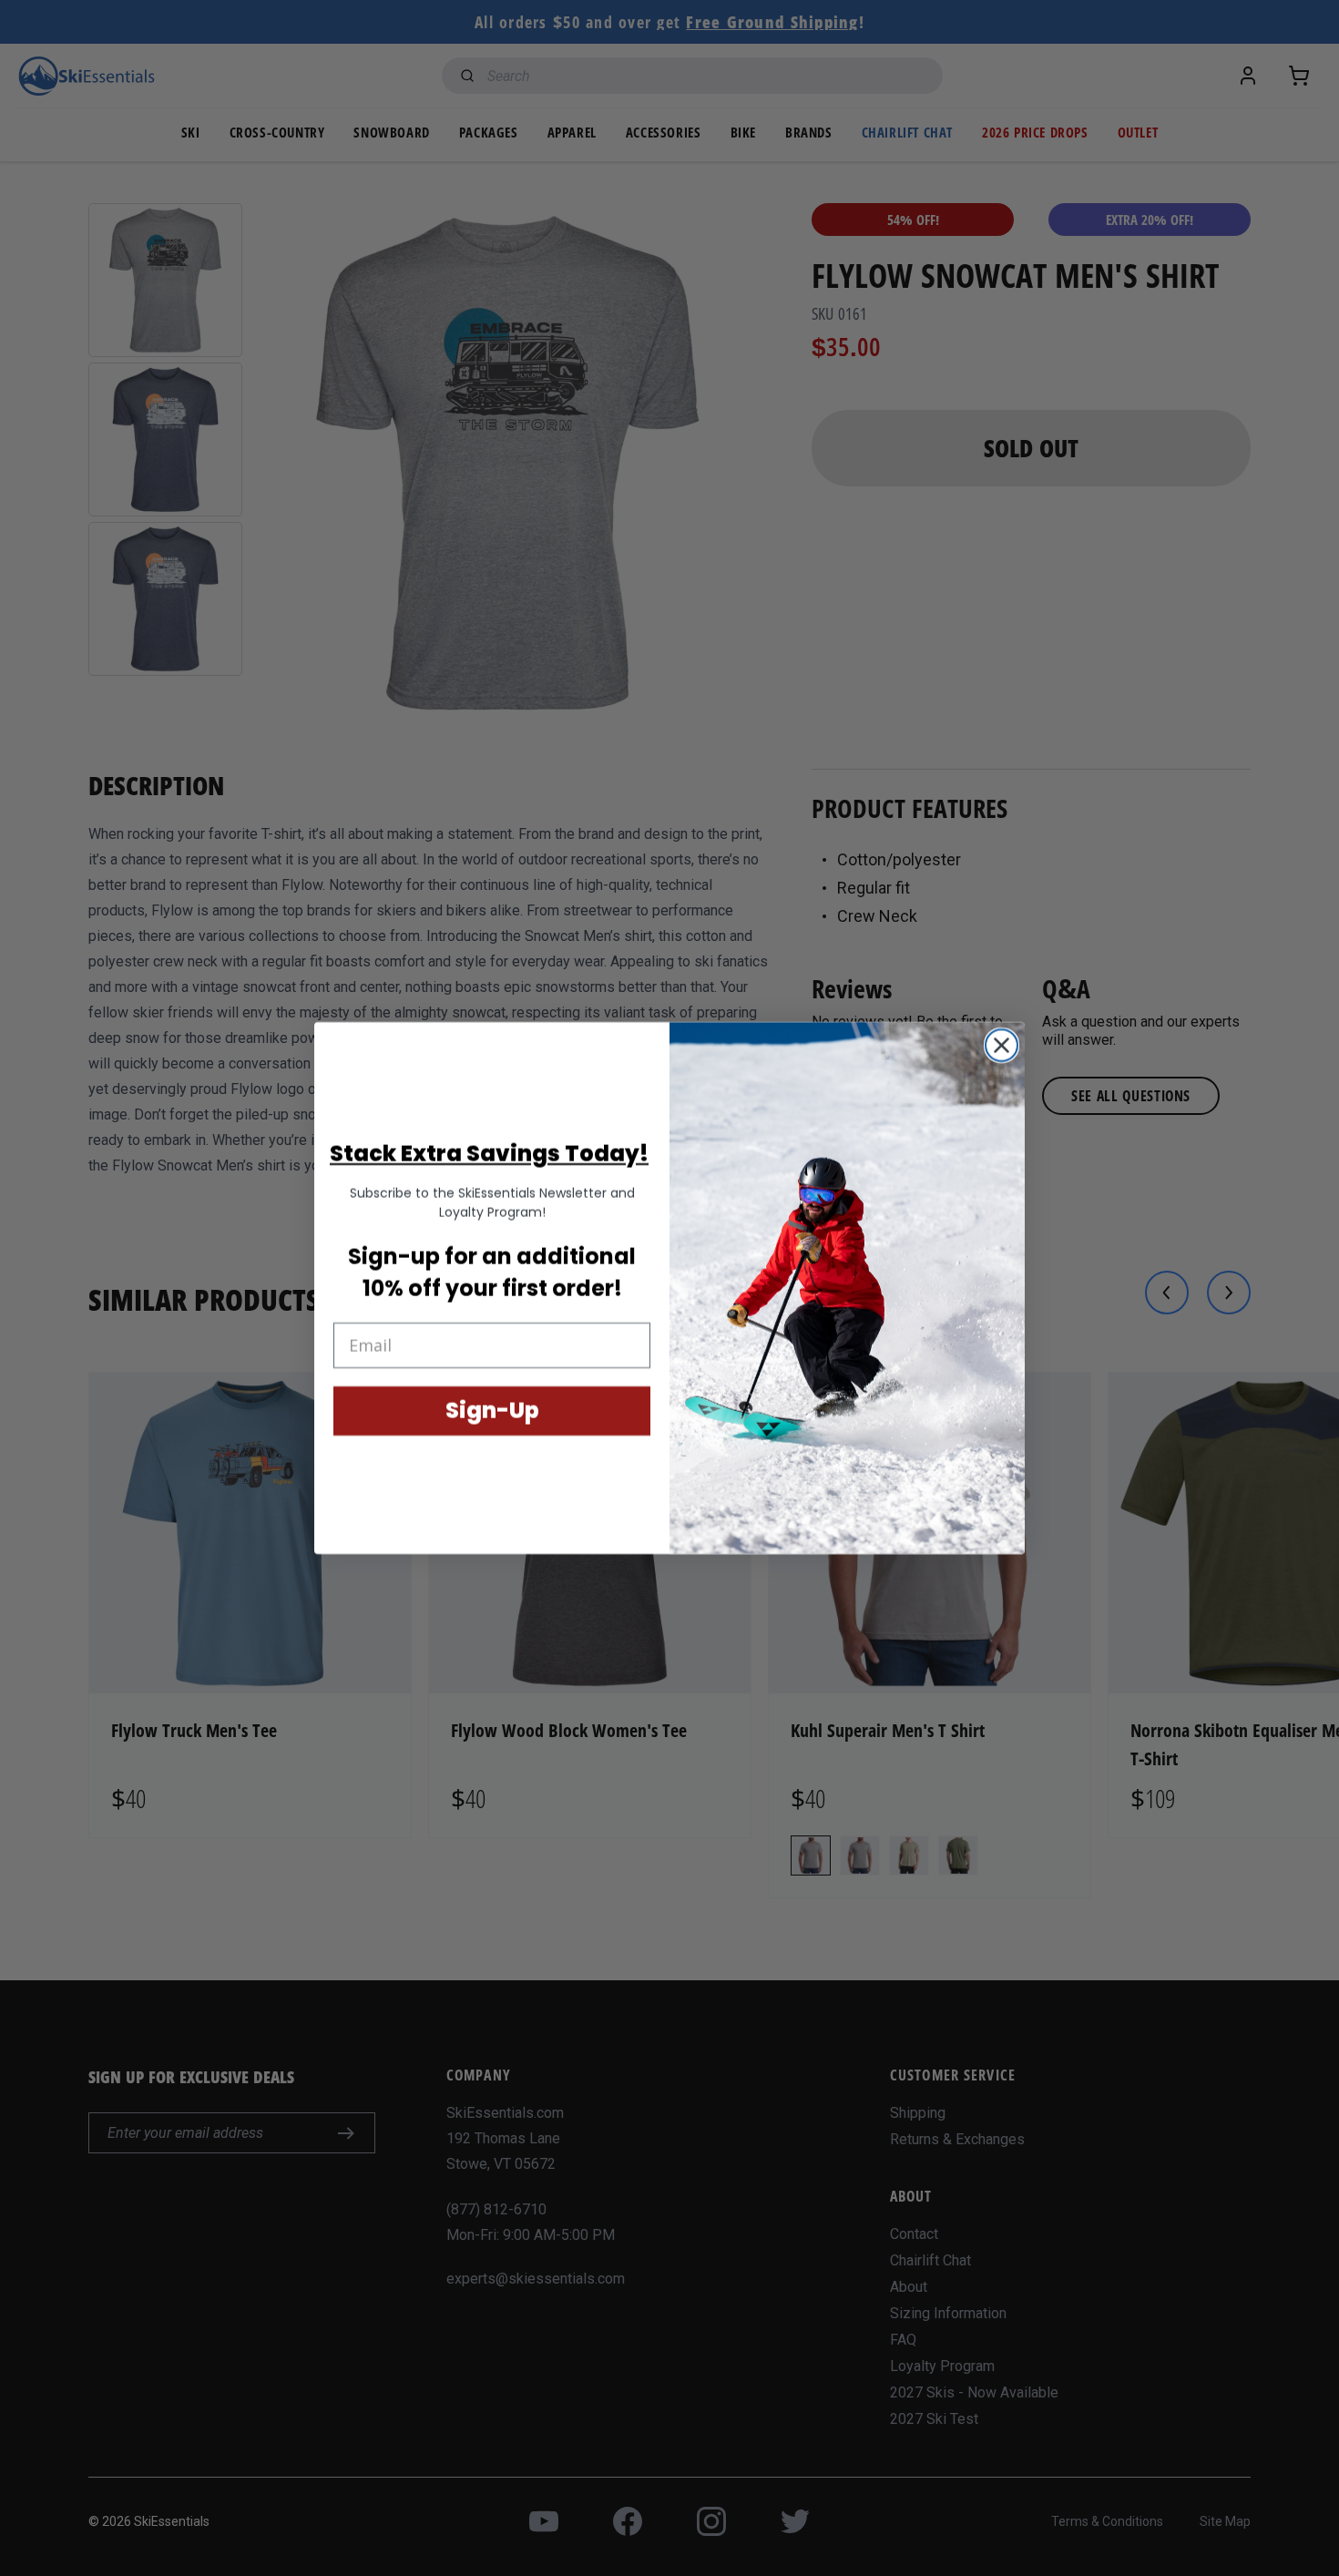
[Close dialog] (1002, 1045)
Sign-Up (492, 1411)
